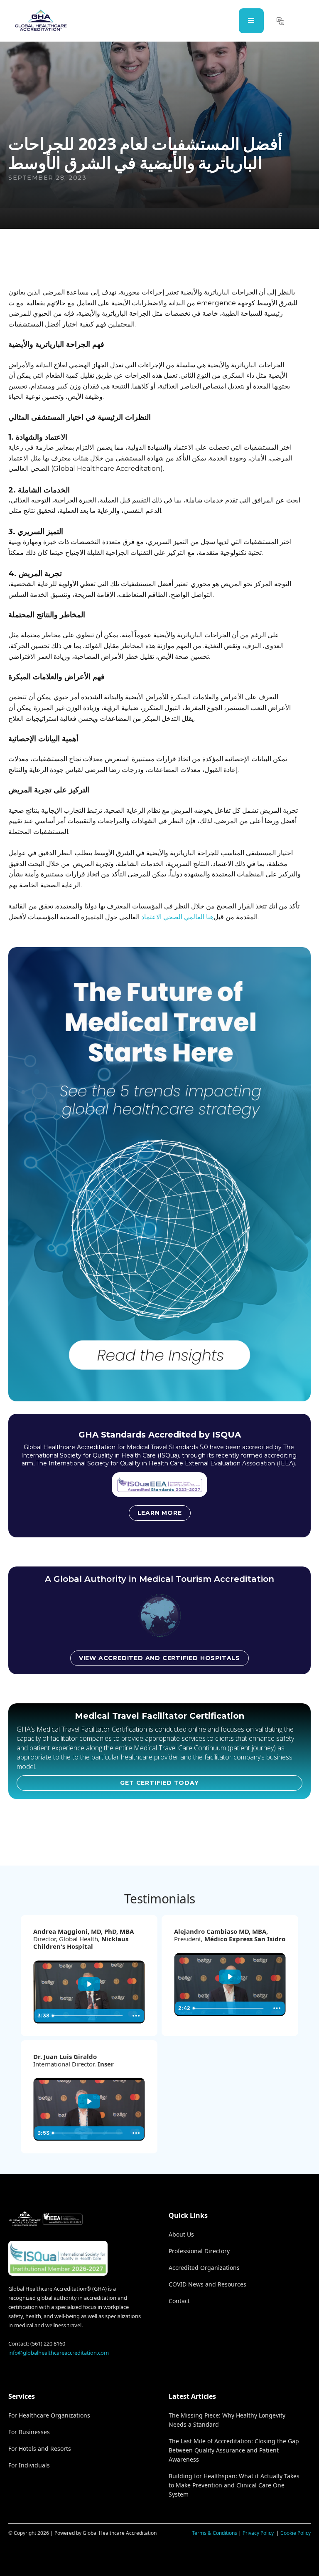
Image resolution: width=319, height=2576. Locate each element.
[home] (41, 21)
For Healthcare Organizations (49, 2415)
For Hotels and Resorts (40, 2449)
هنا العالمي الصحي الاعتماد (177, 917)
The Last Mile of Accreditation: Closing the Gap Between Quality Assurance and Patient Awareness (234, 2450)
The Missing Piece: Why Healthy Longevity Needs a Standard (227, 2420)
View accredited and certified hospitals (159, 1658)
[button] (251, 21)
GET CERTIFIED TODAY (159, 1783)
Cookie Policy (296, 2533)
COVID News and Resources (207, 2284)
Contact (179, 2301)
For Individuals (29, 2465)
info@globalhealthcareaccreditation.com (59, 2353)
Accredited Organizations (204, 2268)
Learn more (160, 1513)
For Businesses (29, 2432)
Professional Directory (199, 2251)
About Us (181, 2234)
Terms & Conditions (215, 2533)
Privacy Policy (259, 2533)
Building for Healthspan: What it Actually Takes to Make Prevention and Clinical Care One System (234, 2485)
